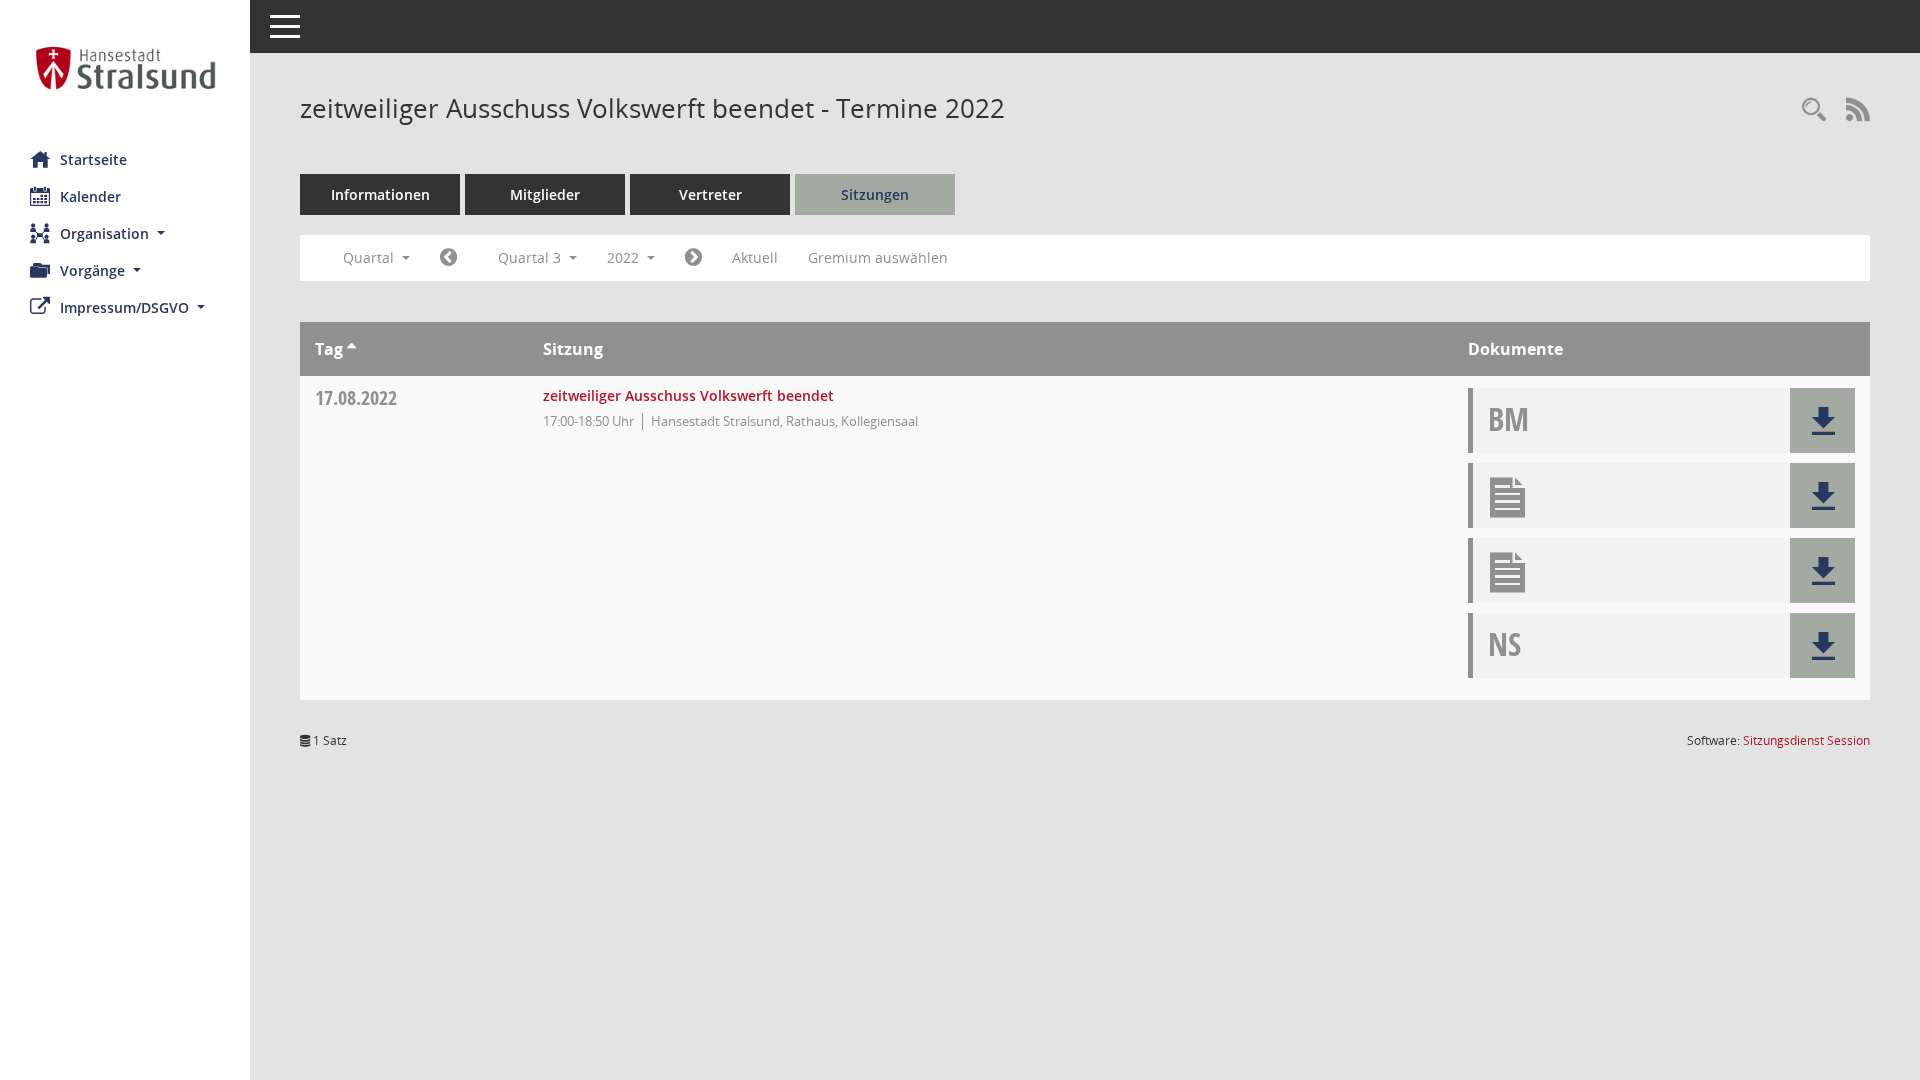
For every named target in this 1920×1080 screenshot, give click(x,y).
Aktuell (755, 257)
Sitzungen (875, 194)
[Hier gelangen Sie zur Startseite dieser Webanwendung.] (125, 68)
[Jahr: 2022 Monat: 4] (448, 258)
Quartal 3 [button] (531, 257)
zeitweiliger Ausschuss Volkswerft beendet (688, 395)
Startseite (93, 159)
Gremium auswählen (878, 257)
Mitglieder (545, 194)
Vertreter (710, 194)
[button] (125, 233)
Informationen (380, 194)
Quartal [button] (370, 257)
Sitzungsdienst (1806, 740)
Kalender (90, 196)
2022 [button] (625, 257)
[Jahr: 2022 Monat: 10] (693, 258)
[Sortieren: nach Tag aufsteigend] (351, 349)
